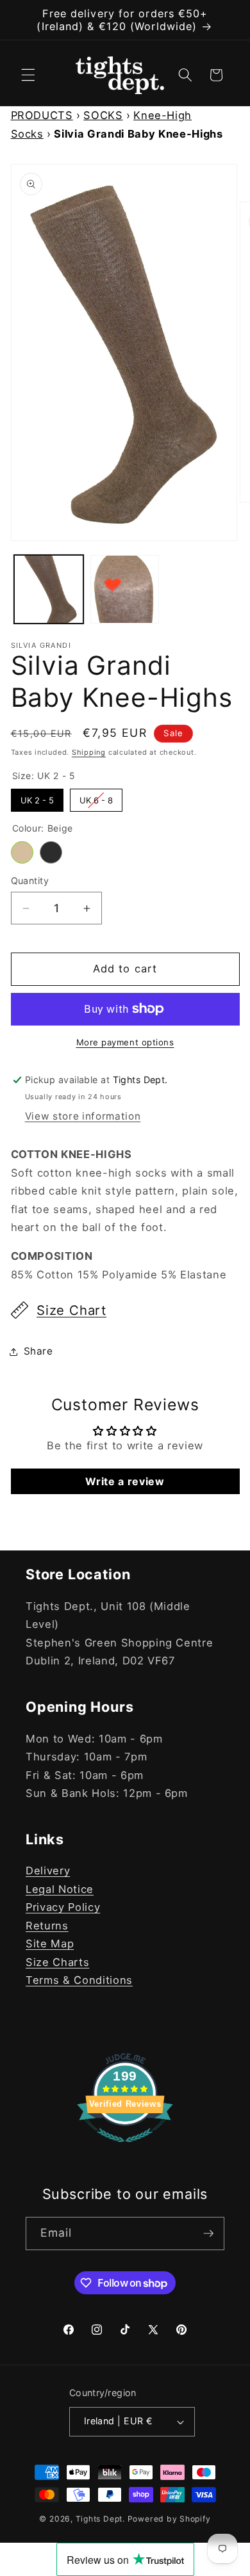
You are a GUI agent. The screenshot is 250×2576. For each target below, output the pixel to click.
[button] (28, 75)
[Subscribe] (208, 2234)
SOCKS (103, 115)
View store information (83, 1116)
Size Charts (57, 1962)
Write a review (125, 1481)
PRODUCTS (42, 115)
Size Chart (71, 1310)
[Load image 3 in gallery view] (125, 590)
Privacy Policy (63, 1907)
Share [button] (38, 1351)
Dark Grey (51, 852)
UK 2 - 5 (37, 797)
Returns (47, 1926)
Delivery (48, 1871)
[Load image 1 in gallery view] (49, 590)
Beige (22, 852)
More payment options (125, 1042)
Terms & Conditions (79, 1980)
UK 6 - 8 (96, 797)
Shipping (89, 752)
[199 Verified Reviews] (125, 2148)
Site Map (50, 1944)
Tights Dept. (100, 2519)
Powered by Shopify (169, 2519)
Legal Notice (60, 1889)
